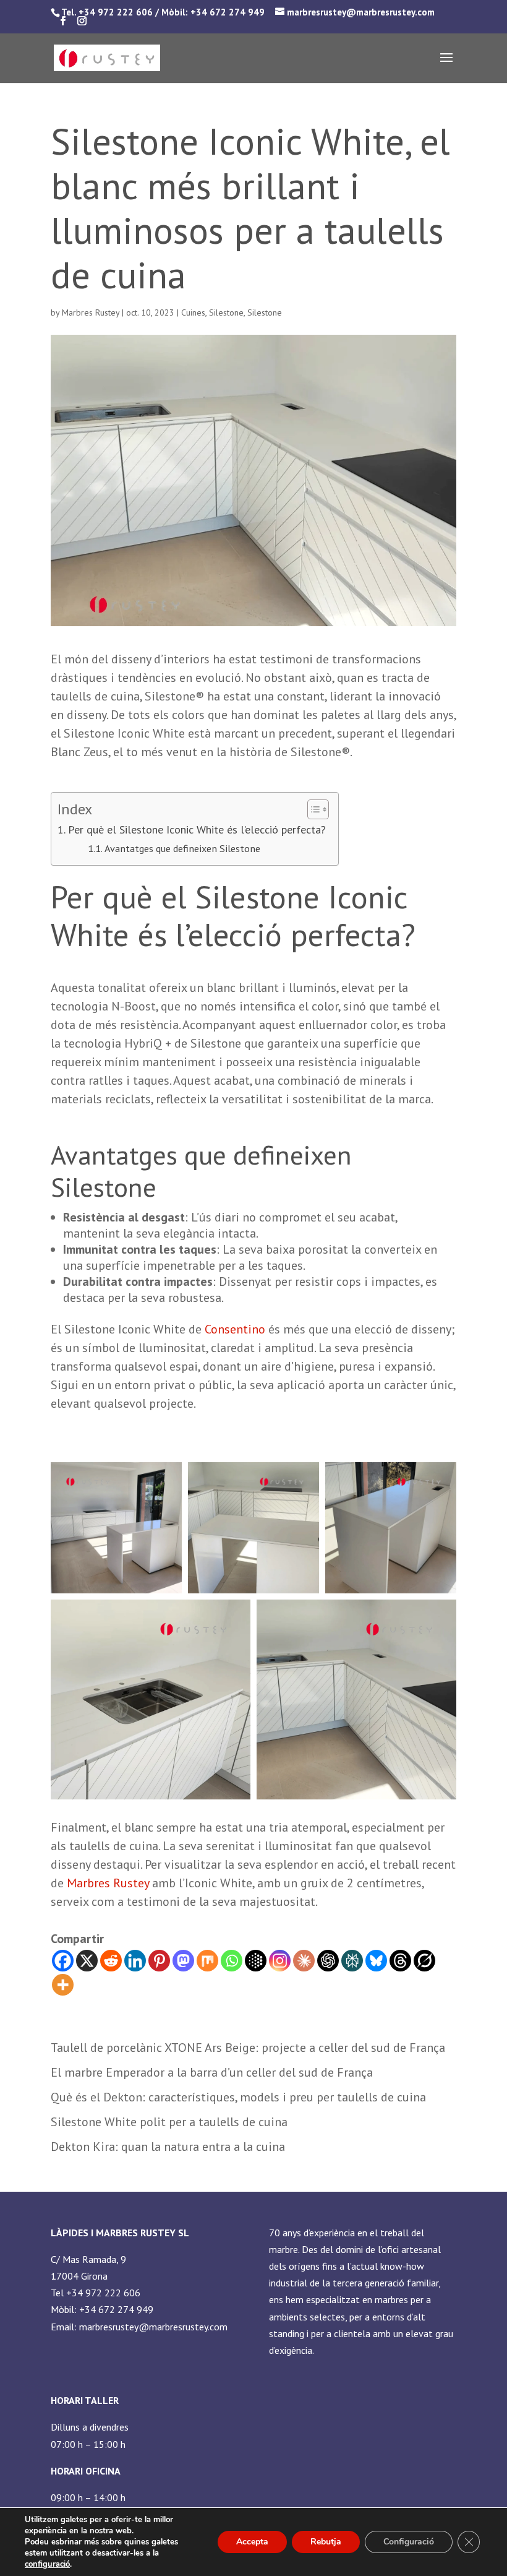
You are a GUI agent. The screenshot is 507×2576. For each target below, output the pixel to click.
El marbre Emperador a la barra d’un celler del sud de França (212, 2072)
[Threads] (400, 1961)
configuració (47, 2564)
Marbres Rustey (91, 312)
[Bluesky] (376, 1961)
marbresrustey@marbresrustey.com (153, 2327)
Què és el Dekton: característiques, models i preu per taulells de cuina (238, 2097)
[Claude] (304, 1961)
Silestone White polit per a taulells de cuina (169, 2122)
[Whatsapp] (232, 1961)
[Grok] (424, 1961)
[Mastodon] (183, 1961)
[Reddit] (111, 1961)
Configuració (409, 2542)
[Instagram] (280, 1961)
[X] (87, 1961)
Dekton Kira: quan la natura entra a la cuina (168, 2147)
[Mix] (207, 1961)
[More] (63, 1985)
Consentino (235, 1329)
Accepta (252, 2542)
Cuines (193, 312)
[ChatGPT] (328, 1961)
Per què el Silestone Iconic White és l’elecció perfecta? (197, 829)
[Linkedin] (135, 1961)
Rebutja (326, 2542)
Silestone (226, 312)
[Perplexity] (352, 1961)
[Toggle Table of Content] (312, 809)
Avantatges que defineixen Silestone (182, 848)
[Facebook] (63, 1961)
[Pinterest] (159, 1961)
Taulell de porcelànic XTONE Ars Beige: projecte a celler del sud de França (248, 2048)
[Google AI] (256, 1961)
